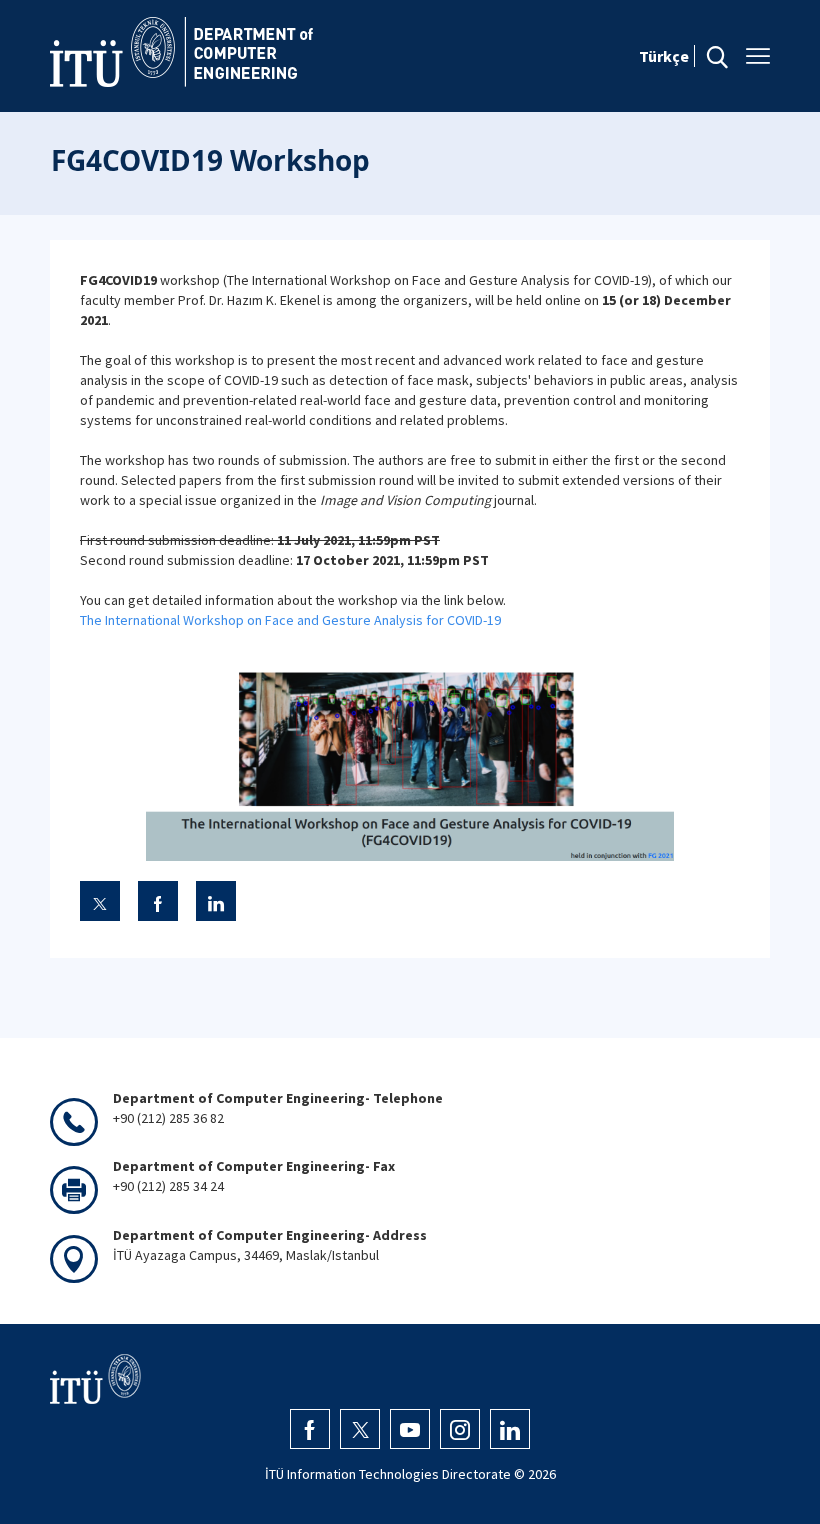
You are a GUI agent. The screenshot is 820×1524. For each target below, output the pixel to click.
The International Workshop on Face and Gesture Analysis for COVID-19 (290, 620)
